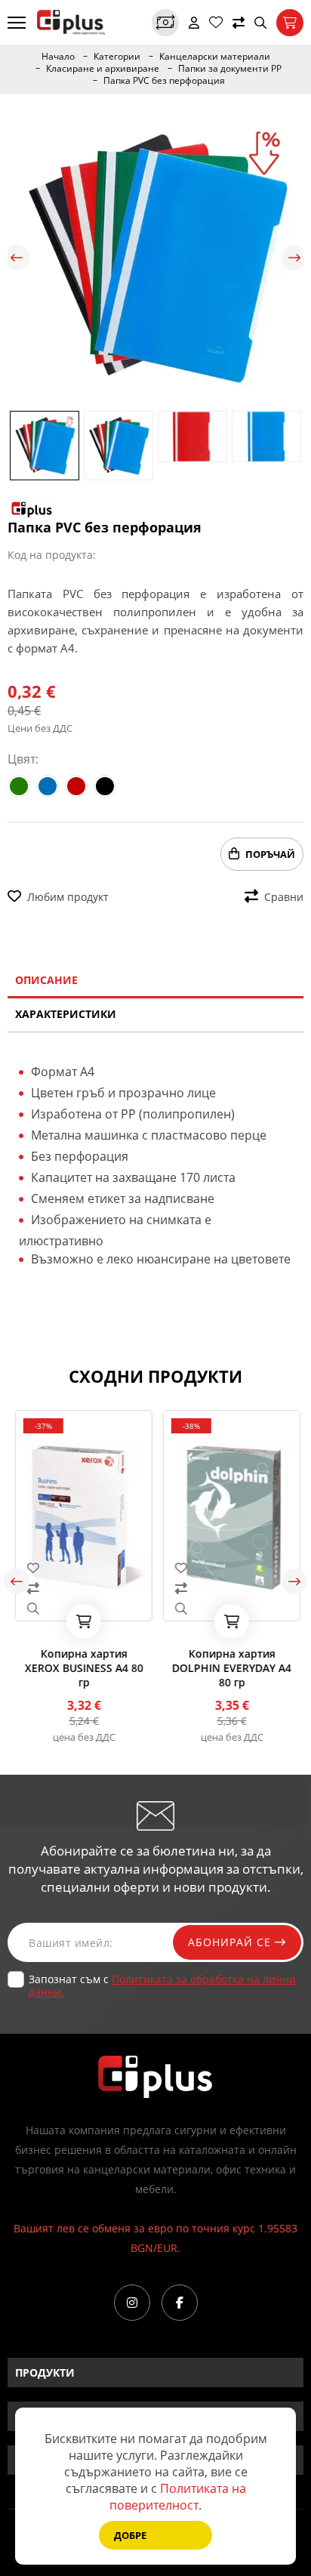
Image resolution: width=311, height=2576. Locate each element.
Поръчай (270, 854)
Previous (17, 258)
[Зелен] (19, 786)
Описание (46, 980)
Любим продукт (68, 897)
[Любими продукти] (216, 23)
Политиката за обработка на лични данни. (162, 1985)
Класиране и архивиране (103, 69)
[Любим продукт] (82, 1568)
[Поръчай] (82, 1621)
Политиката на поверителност (178, 2497)
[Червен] (76, 786)
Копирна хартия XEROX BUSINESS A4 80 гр (82, 1668)
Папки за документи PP (230, 69)
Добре (130, 2535)
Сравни (284, 897)
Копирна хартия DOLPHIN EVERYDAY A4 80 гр (229, 1668)
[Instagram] (132, 2303)
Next (294, 258)
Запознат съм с (162, 1985)
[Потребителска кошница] (290, 23)
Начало (58, 57)
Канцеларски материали (215, 57)
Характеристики (66, 1014)
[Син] (48, 786)
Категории (117, 57)
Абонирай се (231, 1942)
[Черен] (105, 786)
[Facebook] (180, 2303)
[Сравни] (239, 23)
